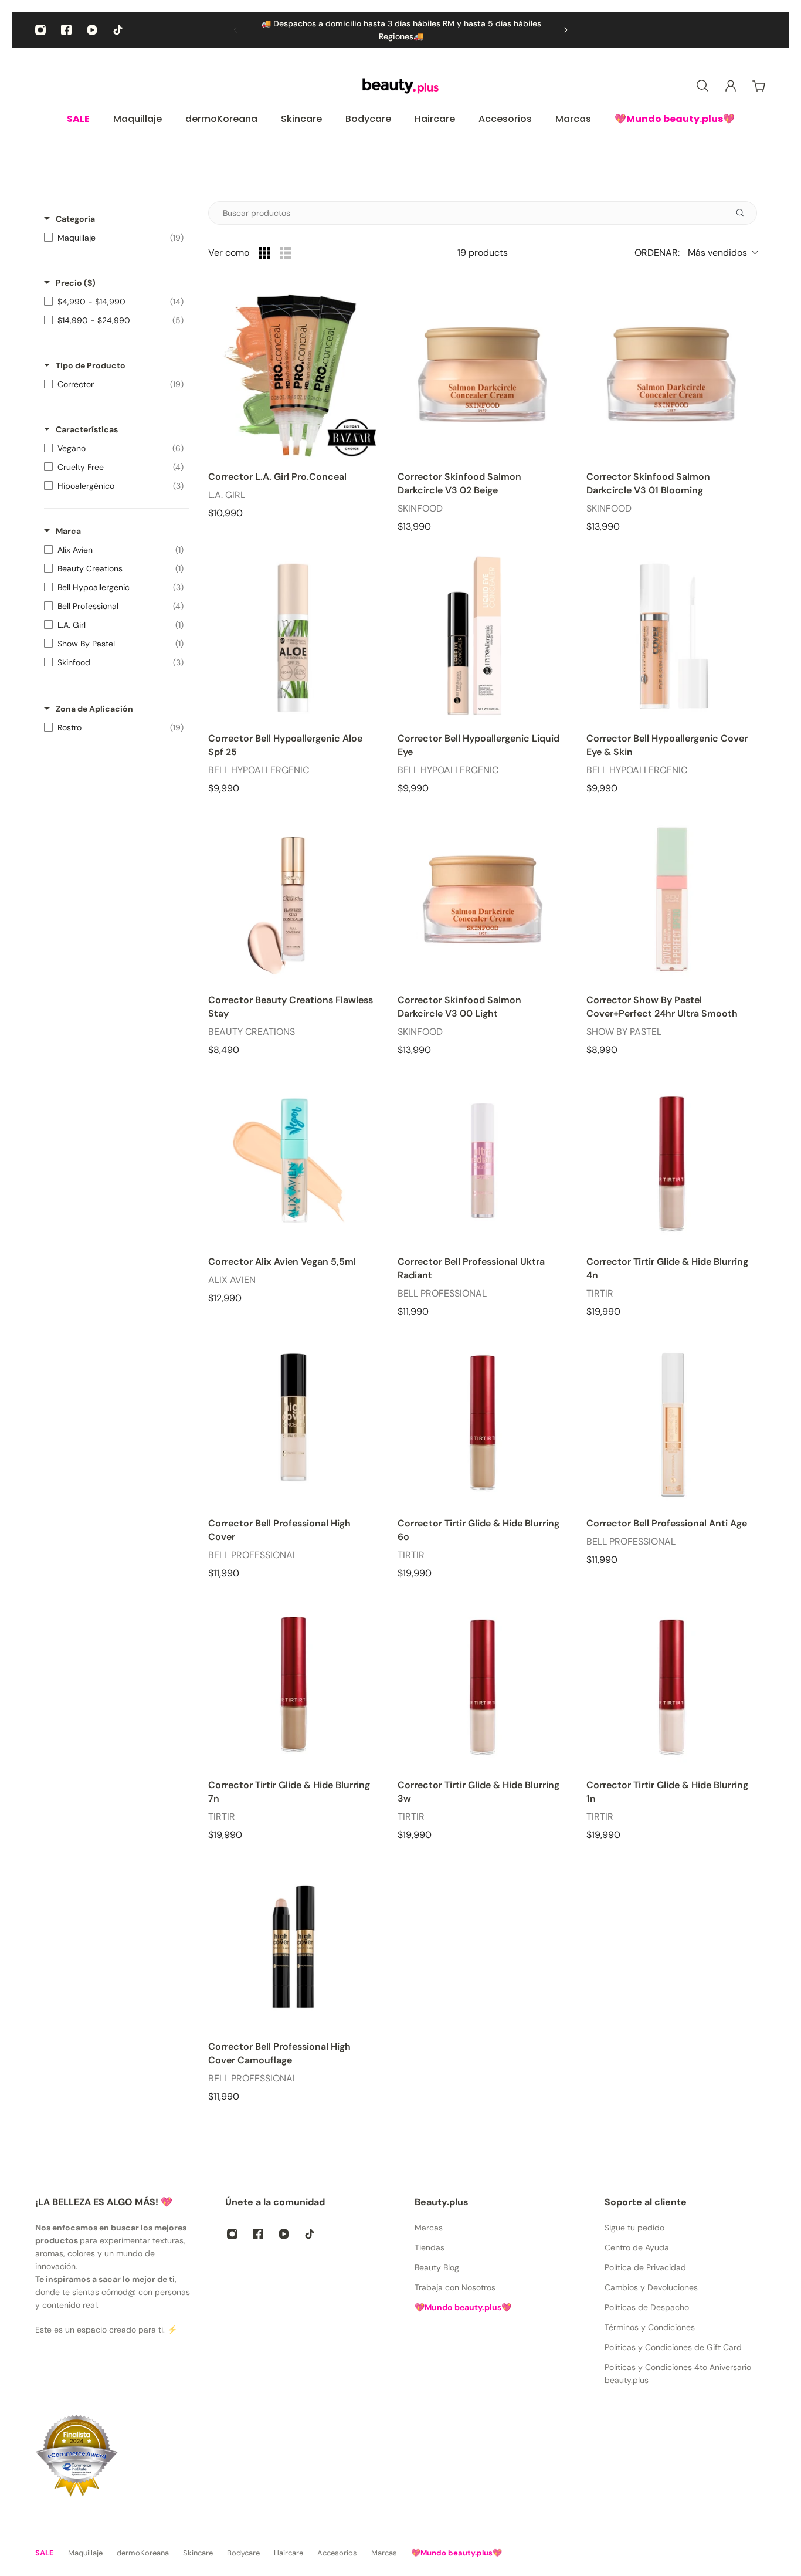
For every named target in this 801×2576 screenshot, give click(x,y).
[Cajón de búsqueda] (702, 86)
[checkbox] (114, 238)
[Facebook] (66, 30)
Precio (76, 283)
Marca (68, 531)
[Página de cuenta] (731, 86)
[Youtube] (92, 30)
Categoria (75, 219)
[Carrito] (759, 86)
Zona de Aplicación (94, 709)
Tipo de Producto (91, 365)
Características (87, 429)
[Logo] (400, 86)
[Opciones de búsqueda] (745, 213)
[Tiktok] (118, 30)
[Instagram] (40, 30)
